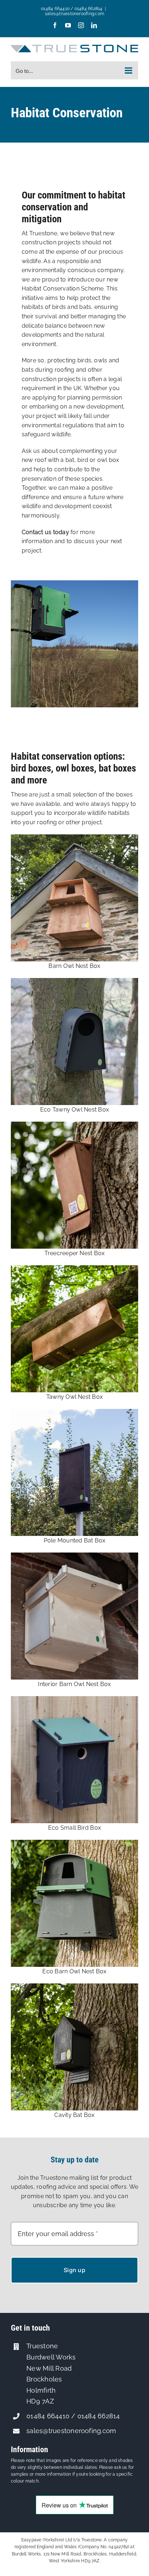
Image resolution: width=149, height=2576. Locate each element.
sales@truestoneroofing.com (74, 14)
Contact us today (45, 532)
